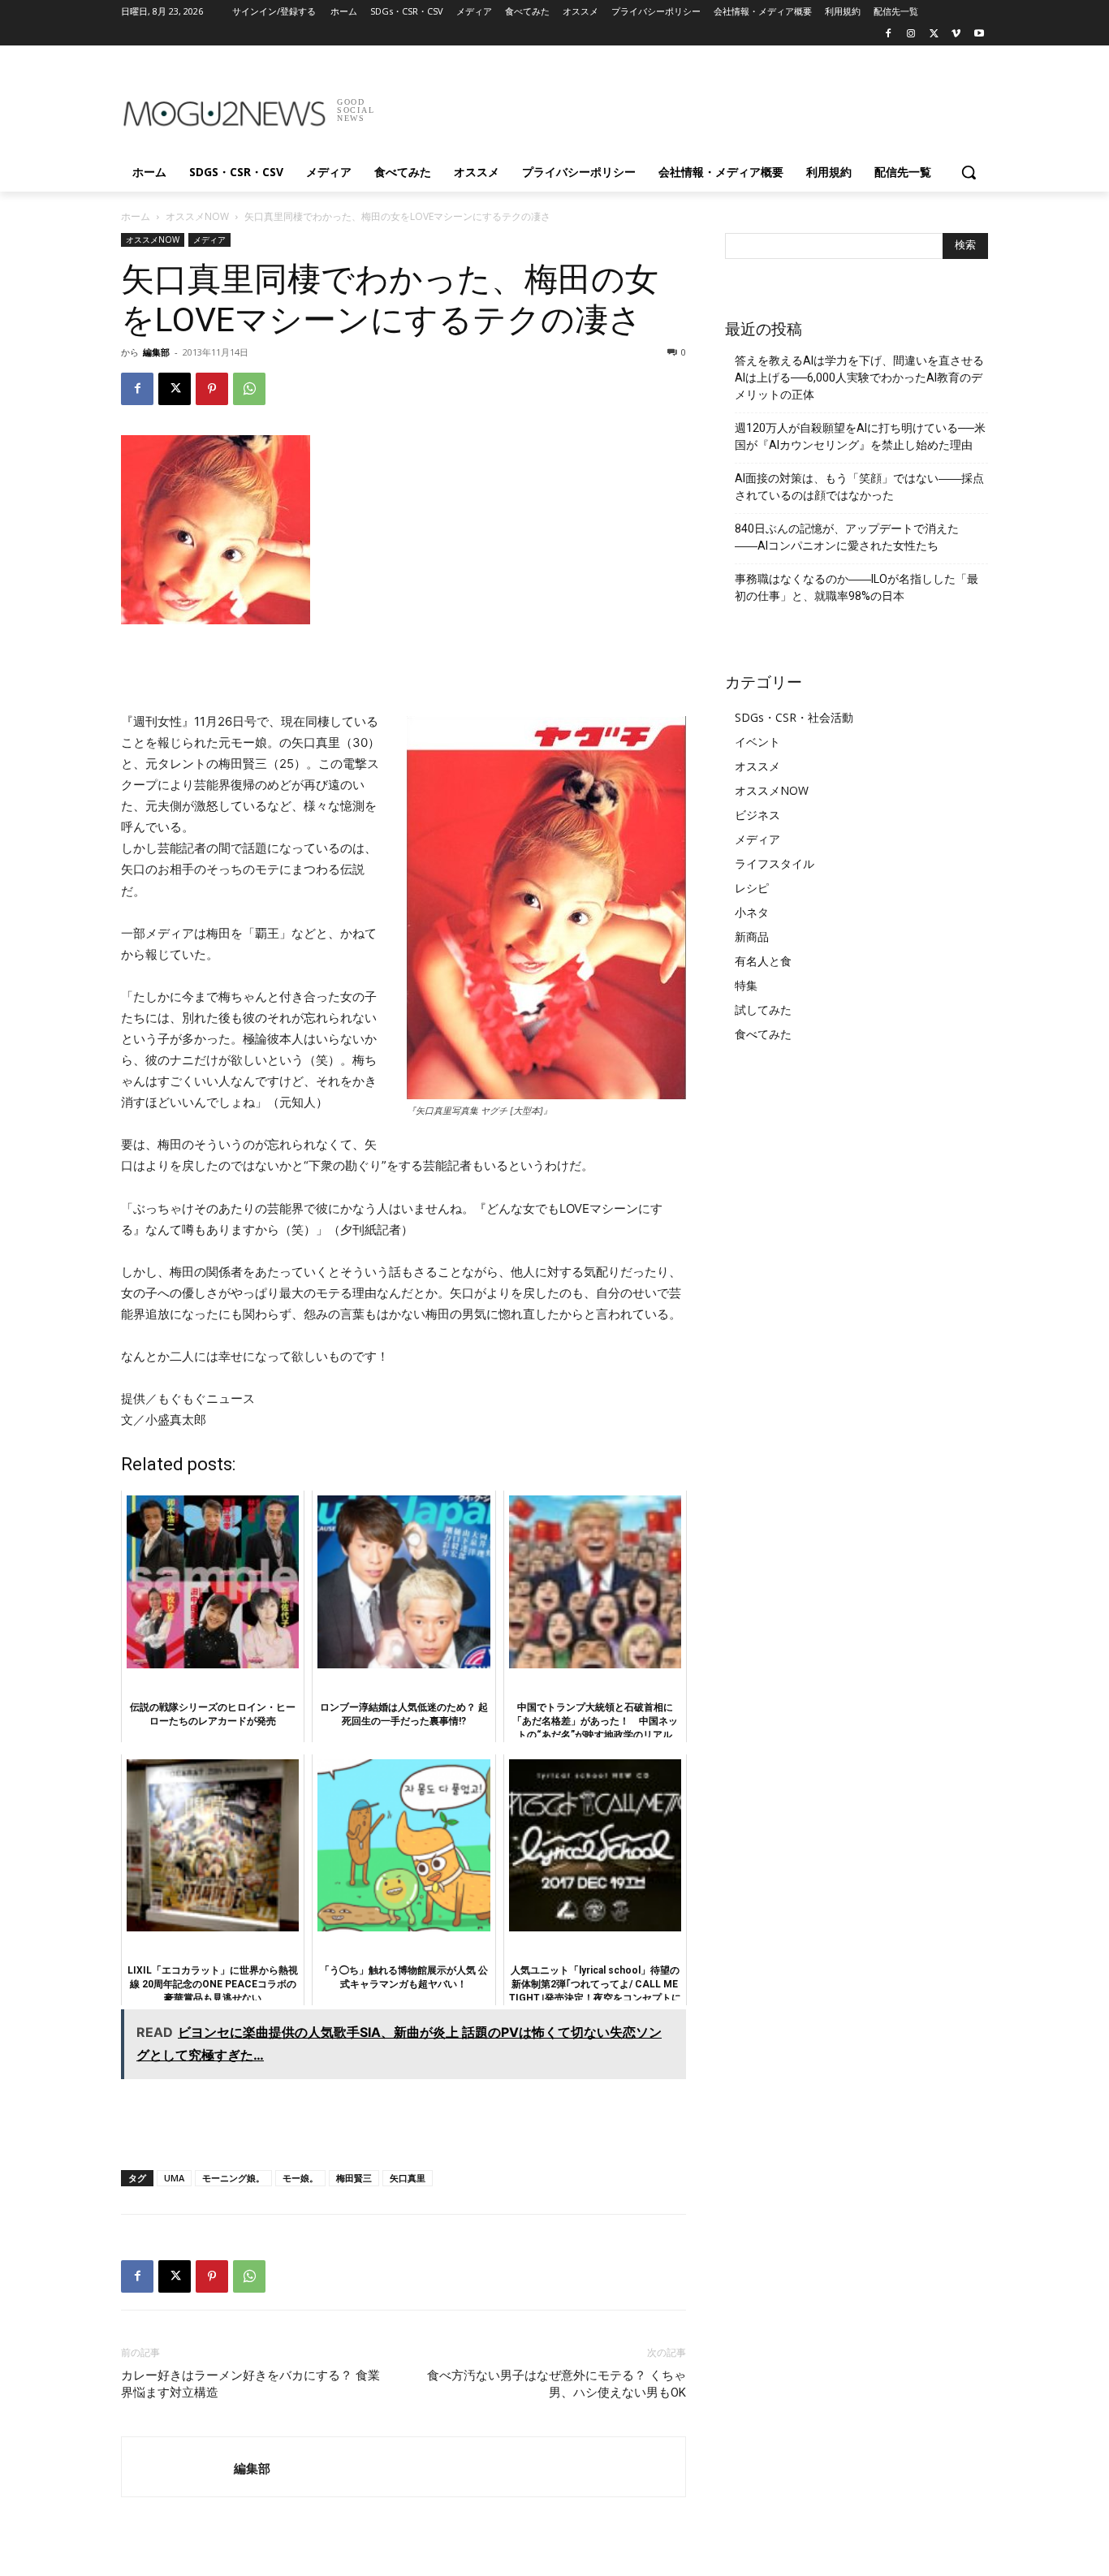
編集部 (156, 352)
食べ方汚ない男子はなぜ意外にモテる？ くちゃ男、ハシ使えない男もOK (557, 2384)
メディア (209, 239)
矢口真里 (408, 2178)
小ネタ (752, 912)
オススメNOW (197, 216)
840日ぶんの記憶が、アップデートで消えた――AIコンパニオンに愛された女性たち (847, 537)
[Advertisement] (676, 105)
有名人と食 (763, 961)
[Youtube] (979, 35)
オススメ (757, 766)
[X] (934, 35)
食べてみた (763, 1034)
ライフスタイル (775, 863)
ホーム (136, 216)
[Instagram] (911, 35)
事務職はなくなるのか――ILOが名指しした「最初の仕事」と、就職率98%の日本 (857, 587)
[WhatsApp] (249, 389)
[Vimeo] (956, 35)
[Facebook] (889, 35)
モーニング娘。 (233, 2178)
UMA (174, 2178)
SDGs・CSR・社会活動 (794, 717)
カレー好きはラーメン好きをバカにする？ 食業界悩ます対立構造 (250, 2384)
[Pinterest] (212, 389)
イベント (757, 742)
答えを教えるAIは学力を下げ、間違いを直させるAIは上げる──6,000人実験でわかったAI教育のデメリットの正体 (859, 378)
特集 (746, 985)
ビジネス (757, 815)
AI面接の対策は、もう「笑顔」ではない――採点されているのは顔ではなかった (859, 487)
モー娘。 (300, 2178)
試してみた (763, 1010)
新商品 (752, 936)
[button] (969, 172)
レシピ (752, 888)
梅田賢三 (354, 2178)
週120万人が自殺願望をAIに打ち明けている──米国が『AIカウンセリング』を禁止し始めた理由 (860, 436)
